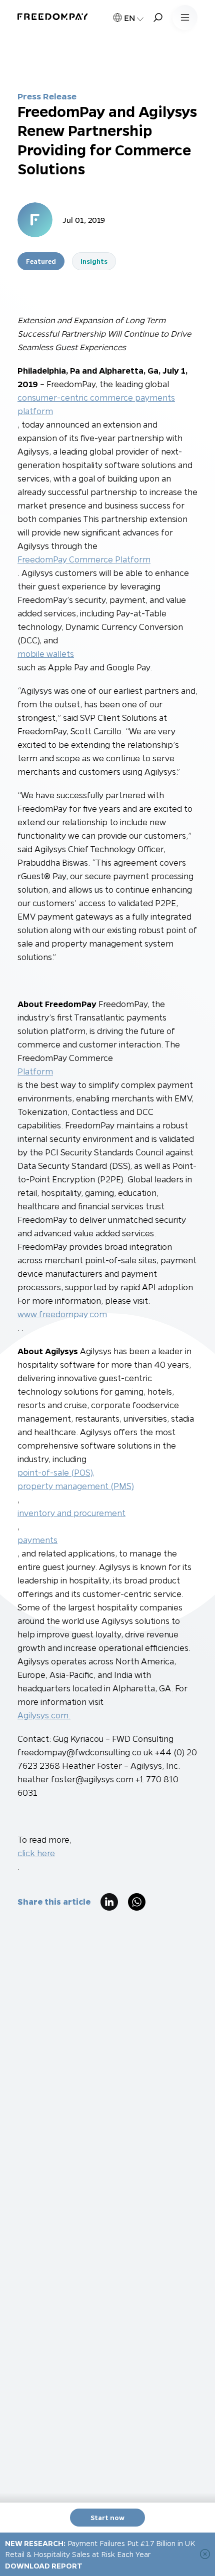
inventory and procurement (71, 1513)
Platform (35, 1071)
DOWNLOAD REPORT (44, 2566)
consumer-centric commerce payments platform (96, 404)
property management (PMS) (76, 1486)
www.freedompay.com (62, 1314)
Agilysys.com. (44, 1715)
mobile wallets (46, 654)
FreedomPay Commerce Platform (84, 559)
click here (36, 1853)
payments (37, 1540)
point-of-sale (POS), (56, 1472)
